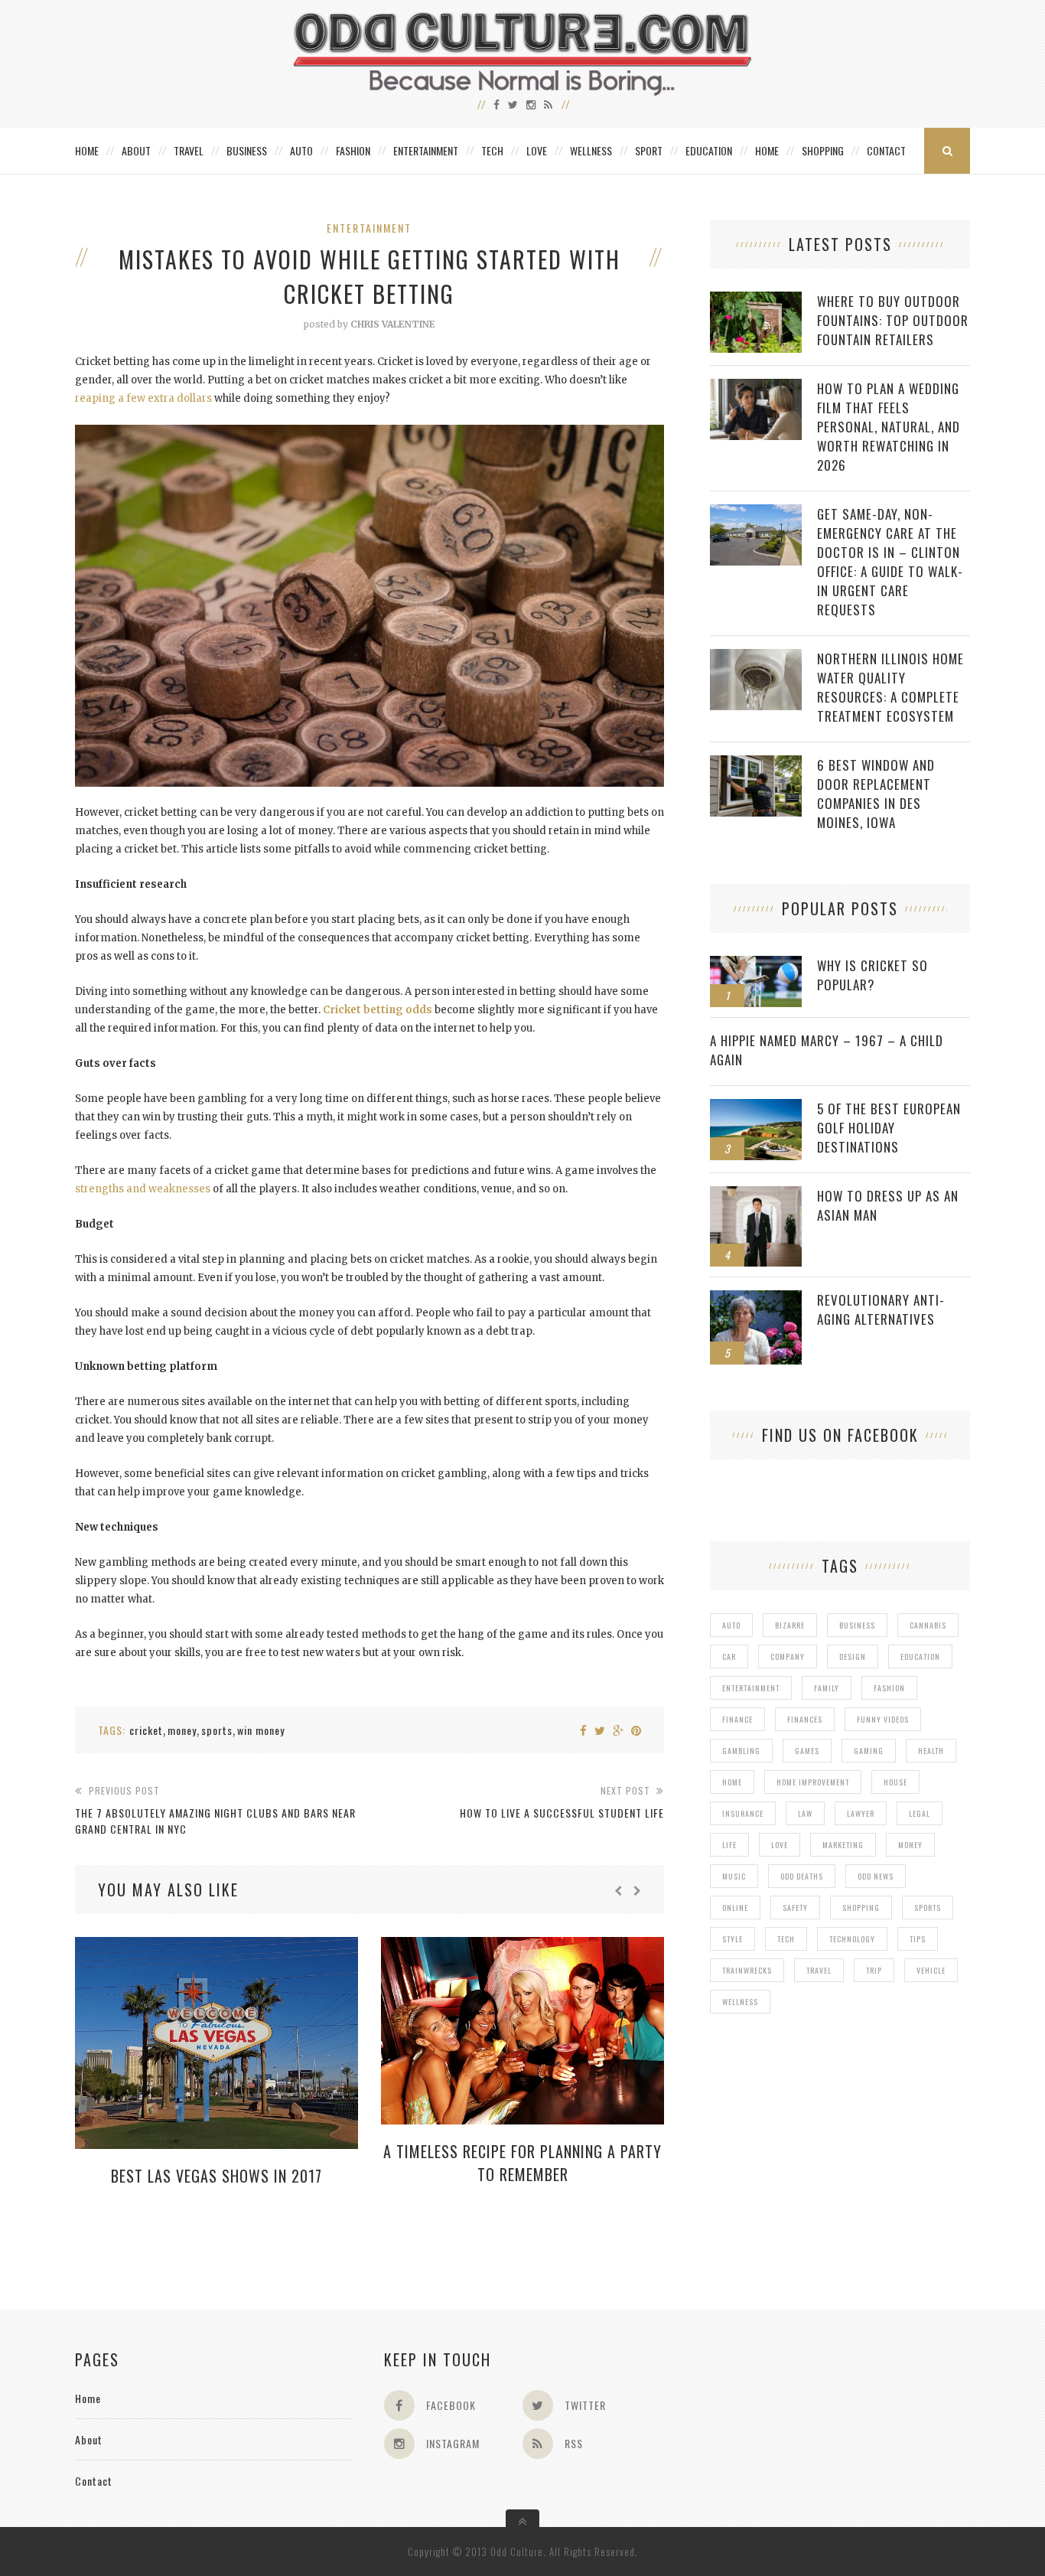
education (920, 1656)
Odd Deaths (802, 1876)
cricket (146, 1730)
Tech (492, 150)
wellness (740, 2002)
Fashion (353, 150)
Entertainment (426, 150)
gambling (741, 1751)
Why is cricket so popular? (872, 975)
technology (852, 1939)
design (853, 1656)
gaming (869, 1751)
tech (786, 1939)
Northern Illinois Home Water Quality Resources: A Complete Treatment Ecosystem (890, 687)
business (857, 1625)
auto (731, 1625)
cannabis (928, 1625)
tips (918, 1939)
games (807, 1751)
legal (920, 1813)
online (735, 1908)
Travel (189, 150)
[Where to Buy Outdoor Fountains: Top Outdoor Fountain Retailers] (756, 300)
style (732, 1939)
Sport (649, 150)
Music (734, 1876)
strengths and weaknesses (143, 1189)
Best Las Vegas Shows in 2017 (216, 2176)
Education (709, 150)
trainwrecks (747, 1970)
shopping (861, 1908)
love (780, 1845)
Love (537, 150)
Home (87, 150)
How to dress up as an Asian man (888, 1205)
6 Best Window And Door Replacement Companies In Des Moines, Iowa (876, 794)
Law (805, 1813)
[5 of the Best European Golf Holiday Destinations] (756, 1107)
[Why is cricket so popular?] (756, 964)
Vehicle (931, 1970)
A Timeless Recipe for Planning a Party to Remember (522, 2163)
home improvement (813, 1782)
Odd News (876, 1876)
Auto (301, 150)
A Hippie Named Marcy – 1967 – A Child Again (827, 1050)
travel (819, 1970)
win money (261, 1730)
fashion (889, 1688)
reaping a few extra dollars (143, 398)
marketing (843, 1845)
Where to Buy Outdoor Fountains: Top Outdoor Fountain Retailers (893, 320)
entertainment (751, 1688)
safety (795, 1908)
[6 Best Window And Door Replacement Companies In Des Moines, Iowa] (756, 763)
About (136, 150)
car (729, 1656)
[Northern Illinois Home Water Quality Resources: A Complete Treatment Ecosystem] (756, 657)
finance (737, 1719)
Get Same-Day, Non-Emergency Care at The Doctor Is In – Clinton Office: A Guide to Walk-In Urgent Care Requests (890, 562)
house (895, 1782)
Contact (886, 150)
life (729, 1845)
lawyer (861, 1813)
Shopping (823, 150)
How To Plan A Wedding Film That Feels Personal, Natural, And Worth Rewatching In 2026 (889, 427)
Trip (874, 1970)
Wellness (591, 150)
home (732, 1782)
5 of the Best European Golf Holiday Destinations (889, 1128)
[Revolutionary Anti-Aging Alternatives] (756, 1298)
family (827, 1688)
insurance (743, 1813)
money (182, 1730)
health (931, 1751)
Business (247, 150)
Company (788, 1656)
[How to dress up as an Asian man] (756, 1194)
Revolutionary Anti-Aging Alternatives (881, 1309)
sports (217, 1730)
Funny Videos (883, 1719)
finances (805, 1719)
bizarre (790, 1625)
